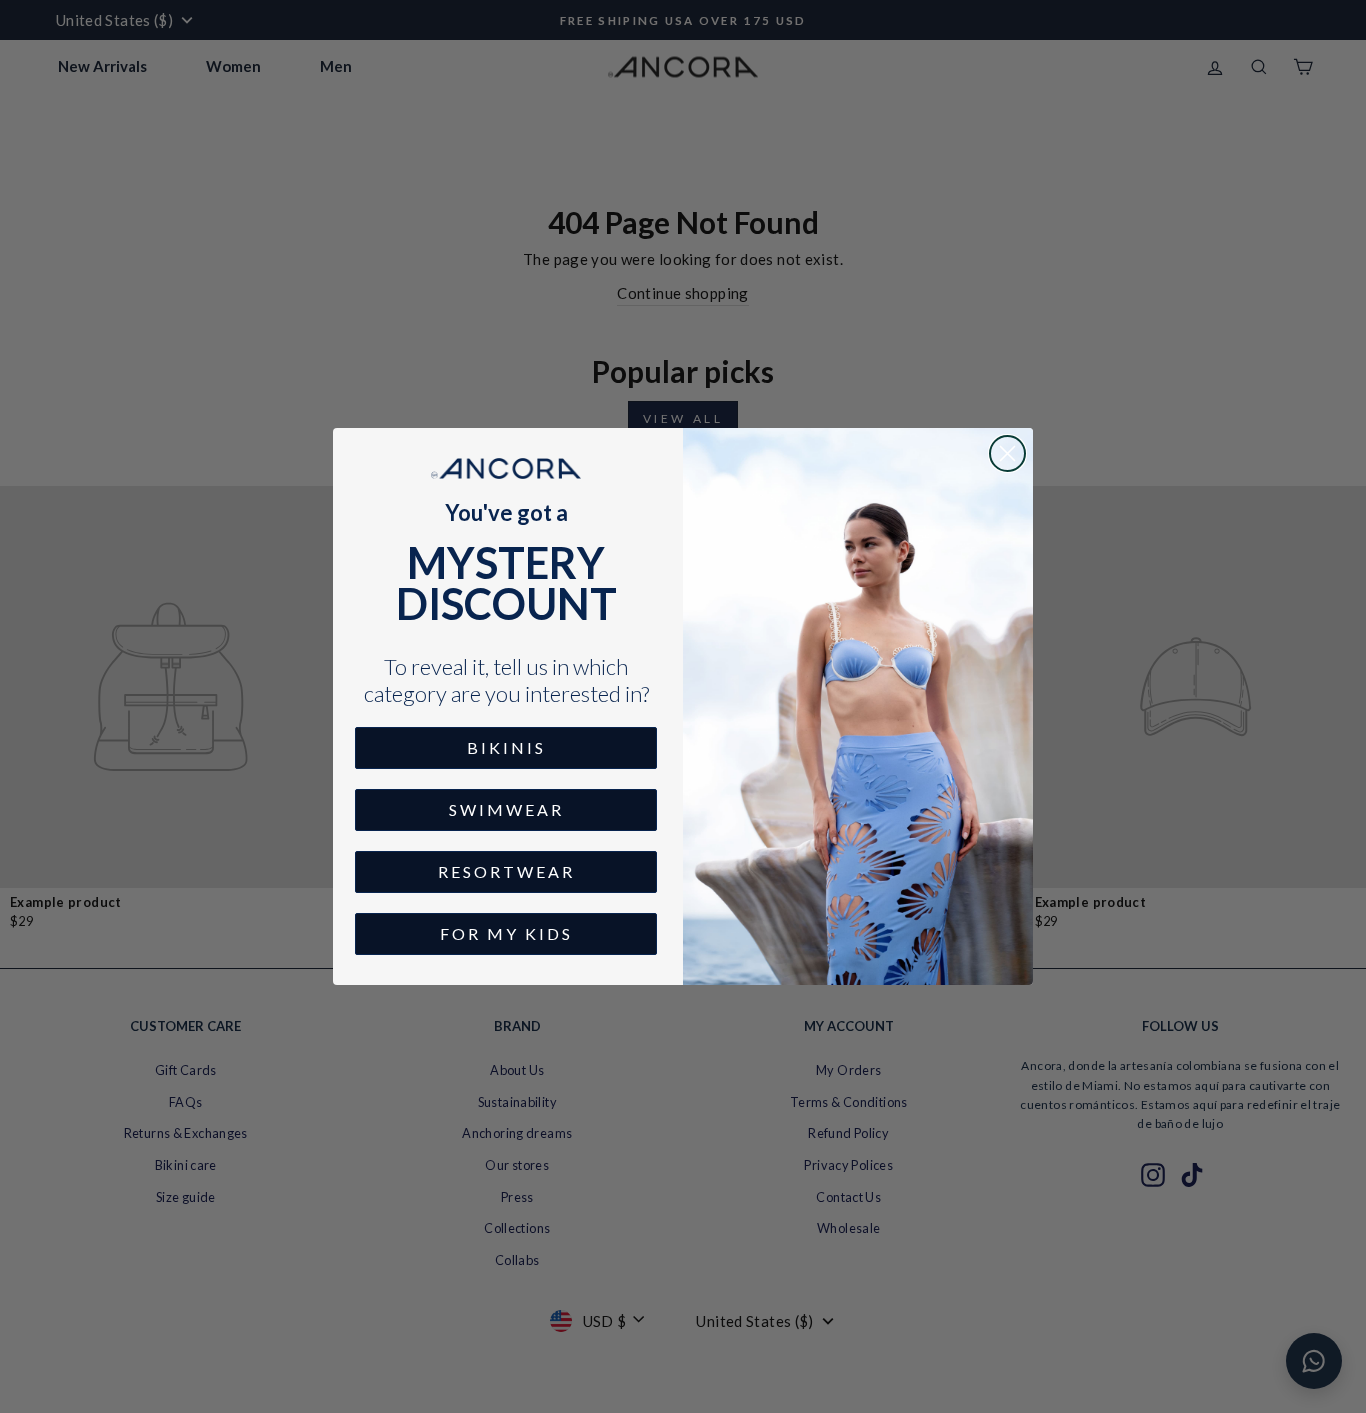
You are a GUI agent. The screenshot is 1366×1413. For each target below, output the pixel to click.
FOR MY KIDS (506, 933)
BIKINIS (506, 747)
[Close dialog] (1007, 453)
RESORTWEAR (506, 871)
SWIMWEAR (506, 809)
